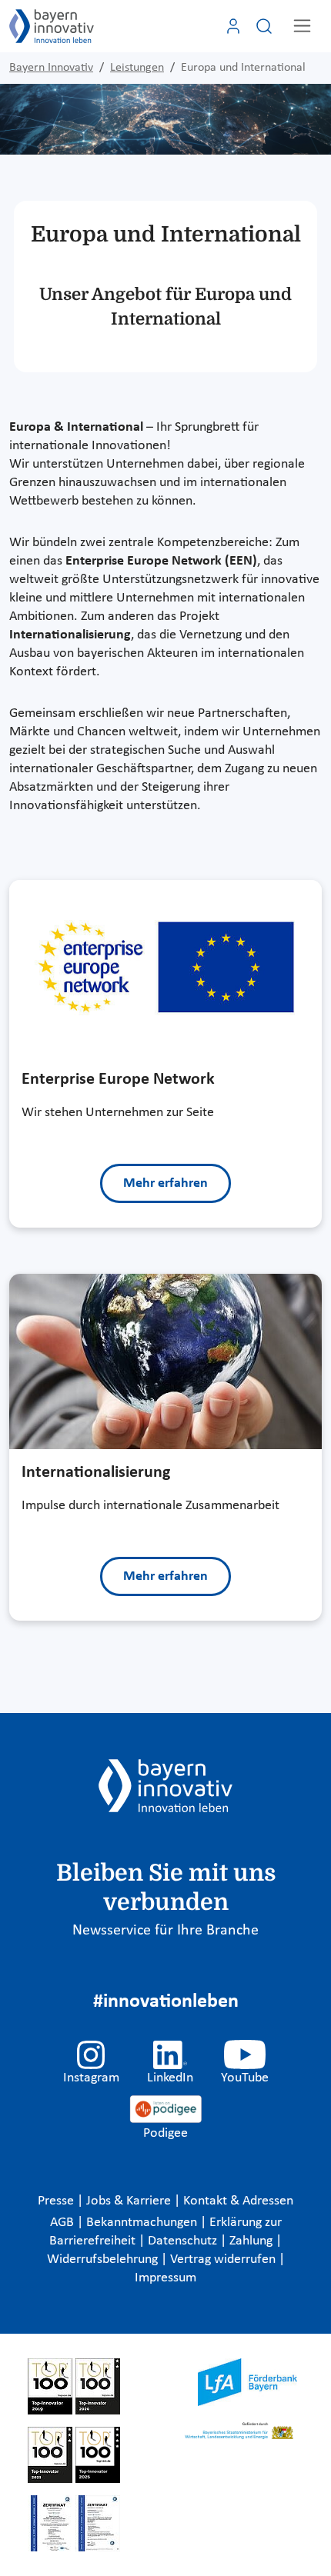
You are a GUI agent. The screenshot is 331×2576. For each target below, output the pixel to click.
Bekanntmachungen (143, 2223)
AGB (64, 2223)
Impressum (165, 2278)
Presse (57, 2201)
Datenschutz (184, 2241)
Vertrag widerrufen (224, 2259)
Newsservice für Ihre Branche (165, 1931)
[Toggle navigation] (302, 26)
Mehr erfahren (165, 1183)
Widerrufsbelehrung (104, 2259)
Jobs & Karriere (130, 2201)
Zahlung (252, 2241)
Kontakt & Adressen (238, 2201)
